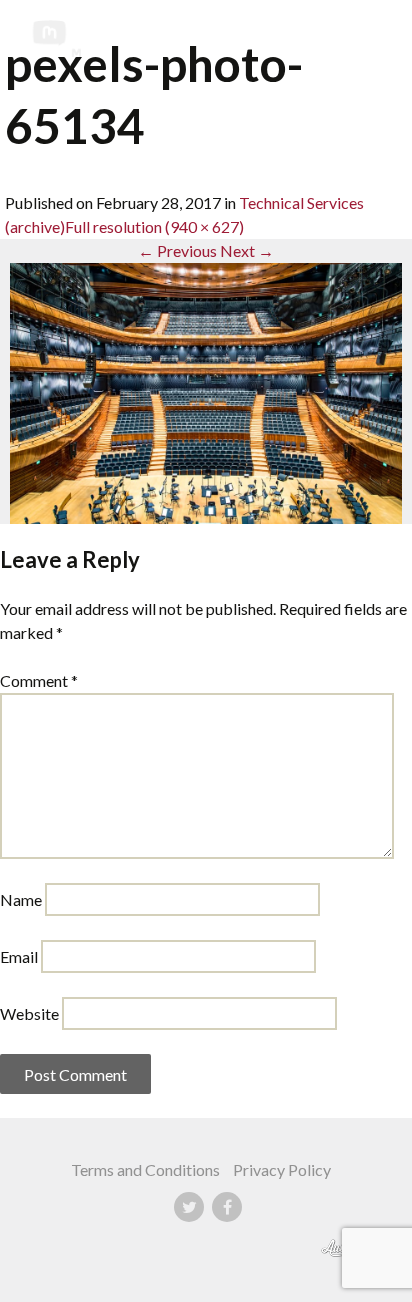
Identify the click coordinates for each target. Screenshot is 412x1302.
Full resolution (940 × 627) (154, 226)
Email (19, 956)
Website (29, 1013)
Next (247, 250)
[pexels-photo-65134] (206, 391)
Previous (177, 250)
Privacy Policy (282, 1169)
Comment (39, 680)
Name (21, 899)
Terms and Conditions (145, 1169)
